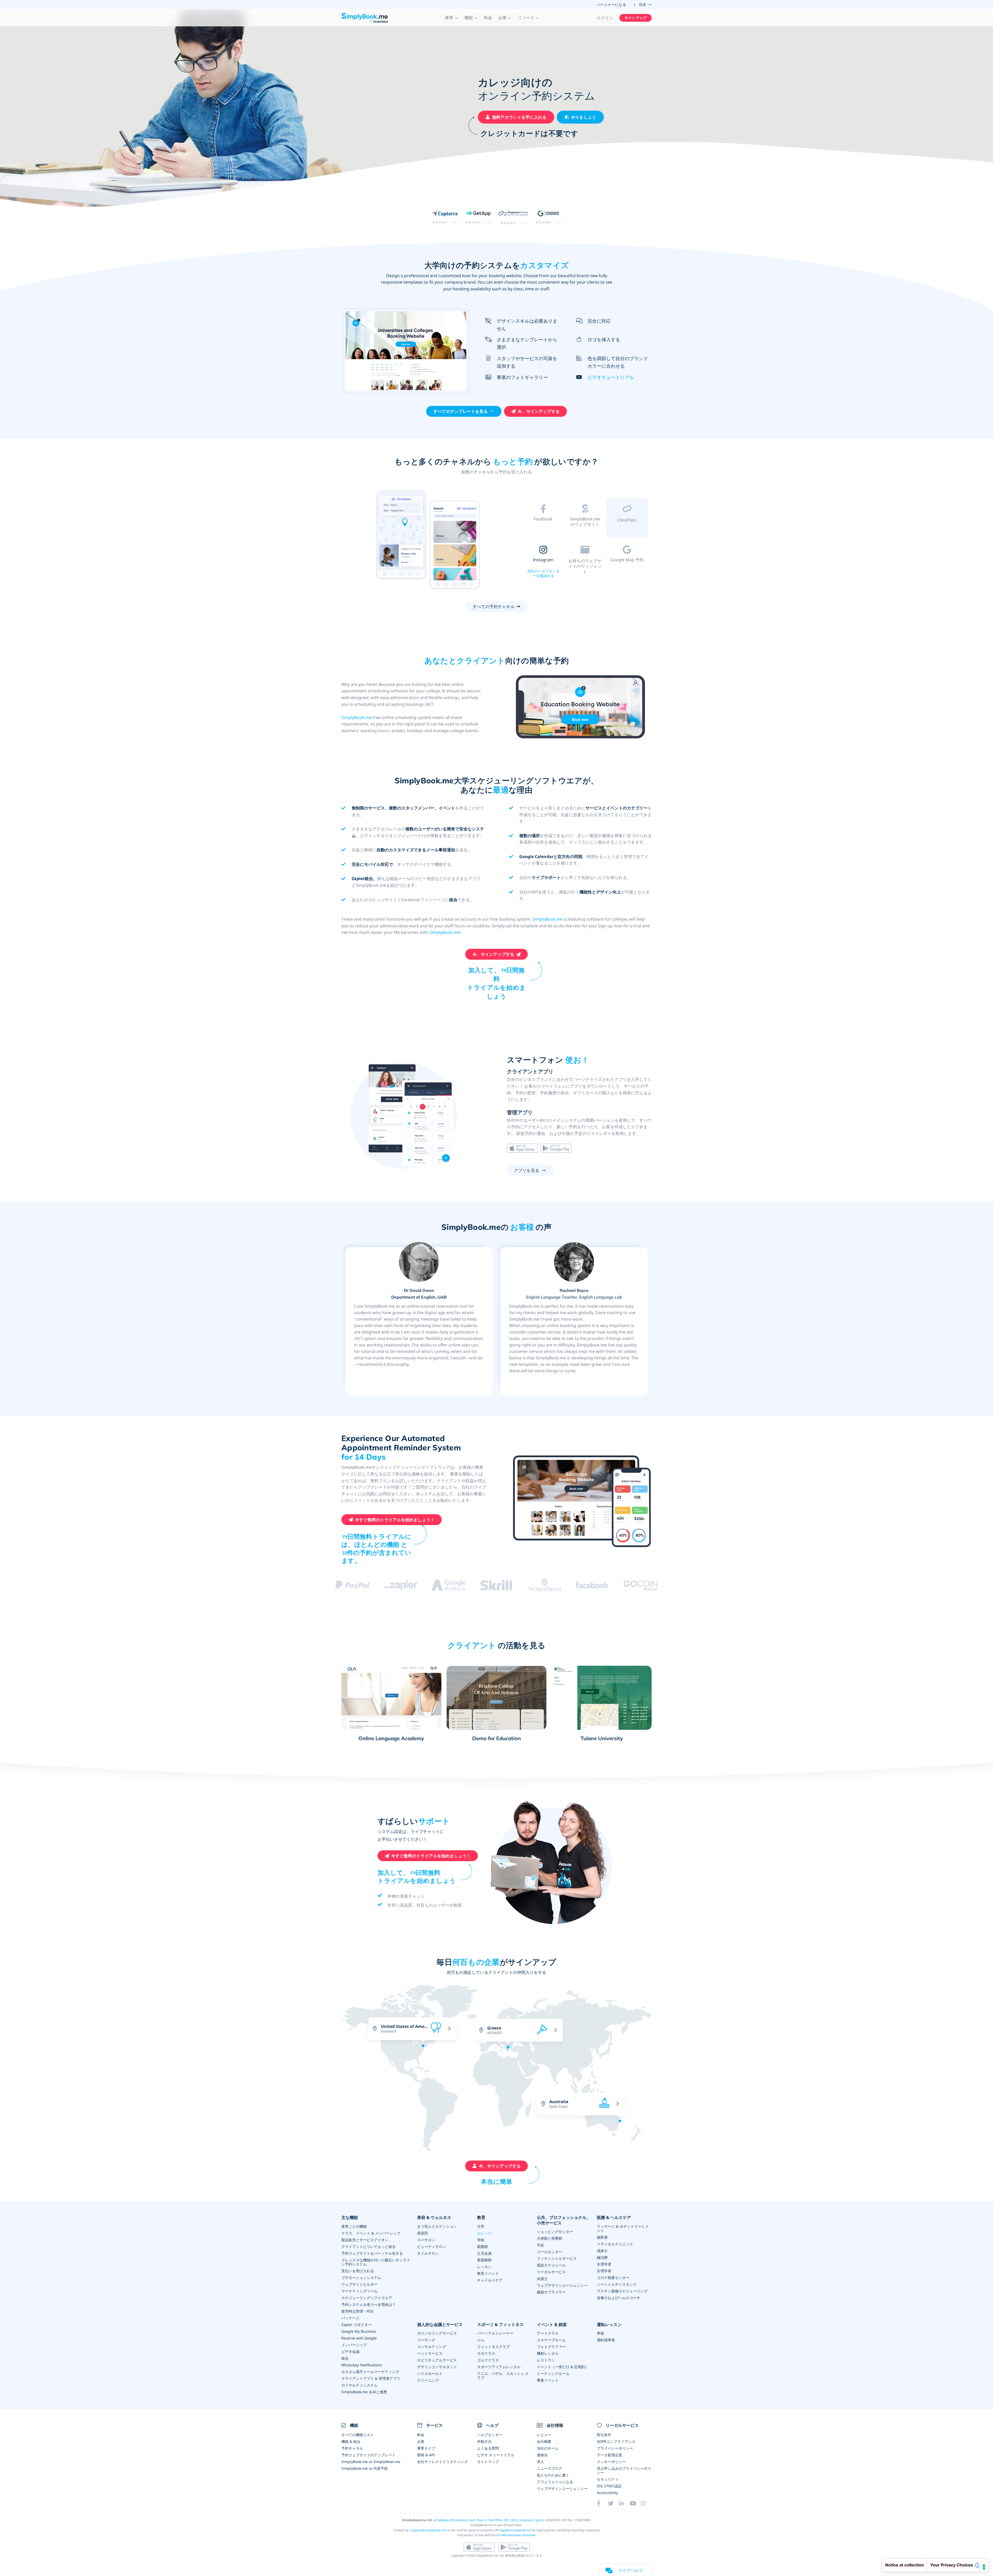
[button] (452, 18)
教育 (481, 2218)
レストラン (546, 2360)
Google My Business (359, 2331)
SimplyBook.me (356, 717)
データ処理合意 (610, 2455)
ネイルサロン (428, 2253)
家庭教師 (484, 2260)
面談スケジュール (551, 2265)
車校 (600, 2333)
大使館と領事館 (550, 2238)
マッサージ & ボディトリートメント (623, 2228)
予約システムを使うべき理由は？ (368, 2304)
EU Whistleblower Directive (516, 2535)
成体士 (602, 2251)
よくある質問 (488, 2448)
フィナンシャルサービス (557, 2258)
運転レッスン (609, 2325)
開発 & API (426, 2455)
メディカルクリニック (615, 2244)
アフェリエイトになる (555, 2482)
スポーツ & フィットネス (500, 2325)
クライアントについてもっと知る (368, 2247)
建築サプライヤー (551, 2292)
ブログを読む (543, 530)
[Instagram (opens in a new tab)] (646, 2503)
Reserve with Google (359, 2338)
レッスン (484, 2267)
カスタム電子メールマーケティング (370, 2372)
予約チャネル (352, 2448)
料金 (488, 18)
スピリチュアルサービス (437, 2360)
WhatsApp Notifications (362, 2365)
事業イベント (548, 2380)
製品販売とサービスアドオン (365, 2240)
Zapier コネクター (356, 2325)
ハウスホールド (430, 2373)
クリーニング (428, 2380)
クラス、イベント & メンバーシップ (371, 2233)
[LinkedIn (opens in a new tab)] (624, 2503)
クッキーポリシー (611, 2462)
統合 (345, 2358)
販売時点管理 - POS (357, 2311)
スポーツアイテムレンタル (499, 2367)
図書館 (483, 2247)
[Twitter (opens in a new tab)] (613, 2503)
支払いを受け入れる (358, 2271)
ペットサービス (430, 2353)
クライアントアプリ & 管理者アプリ (371, 2378)
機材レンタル (548, 2353)
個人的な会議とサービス (440, 2325)
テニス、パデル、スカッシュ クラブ (503, 2376)
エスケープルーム (551, 2340)
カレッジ (484, 2233)
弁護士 (542, 2279)
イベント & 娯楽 (552, 2325)
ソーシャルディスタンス (617, 2284)
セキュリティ (608, 2479)
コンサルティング (432, 2347)
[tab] (543, 519)
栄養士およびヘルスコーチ (619, 2298)
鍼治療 (602, 2257)
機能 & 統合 (351, 2441)
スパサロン (426, 2240)
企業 (421, 2441)
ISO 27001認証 (609, 2486)
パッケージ (350, 2318)
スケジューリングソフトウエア (367, 2298)
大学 (481, 2226)
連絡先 (542, 2455)
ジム (481, 2340)
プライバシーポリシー (615, 2448)
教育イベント (488, 2273)
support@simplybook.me (428, 2530)
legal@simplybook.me (515, 2530)
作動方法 (484, 2441)
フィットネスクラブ (493, 2347)
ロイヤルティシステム (359, 2385)
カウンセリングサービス (437, 2333)
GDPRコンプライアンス (616, 2441)
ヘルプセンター (490, 2435)
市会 (540, 2245)
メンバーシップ (354, 2345)
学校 (481, 2240)
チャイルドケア (490, 2280)
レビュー (544, 2435)
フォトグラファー (551, 2347)
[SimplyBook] (365, 18)
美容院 (423, 2233)
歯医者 (602, 2237)
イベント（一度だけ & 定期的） (563, 2367)
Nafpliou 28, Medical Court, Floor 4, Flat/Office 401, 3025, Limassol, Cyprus (490, 2520)
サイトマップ (488, 2462)
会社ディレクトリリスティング (442, 2462)
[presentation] (592, 2044)
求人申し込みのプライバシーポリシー (624, 2470)
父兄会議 (484, 2253)
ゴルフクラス (488, 2360)
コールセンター (550, 2252)
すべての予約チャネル (494, 607)
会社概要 (544, 2441)
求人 (540, 2462)
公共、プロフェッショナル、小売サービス (564, 2220)
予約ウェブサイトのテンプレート (368, 2455)
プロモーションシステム (361, 2278)
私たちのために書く (553, 2475)
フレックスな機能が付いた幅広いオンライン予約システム (376, 2262)
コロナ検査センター (613, 2278)
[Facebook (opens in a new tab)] (602, 2503)
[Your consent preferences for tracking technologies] (984, 2567)
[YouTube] (635, 2503)
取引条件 (604, 2435)
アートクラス (548, 2333)
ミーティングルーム (553, 2373)
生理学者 (604, 2264)
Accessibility (607, 2493)
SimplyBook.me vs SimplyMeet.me (371, 2462)
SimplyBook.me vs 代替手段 (365, 2468)
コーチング (426, 2340)
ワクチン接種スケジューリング (622, 2291)
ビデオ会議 (350, 2351)
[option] (428, 539)
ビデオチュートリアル (611, 377)
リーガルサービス (551, 2272)
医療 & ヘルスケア (614, 2218)
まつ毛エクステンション (437, 2226)
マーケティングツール (359, 2291)
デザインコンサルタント (437, 2367)
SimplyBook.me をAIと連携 (364, 2392)
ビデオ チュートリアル (496, 2455)
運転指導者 (606, 2340)
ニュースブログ (550, 2468)
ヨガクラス (486, 2353)
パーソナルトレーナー (495, 2333)
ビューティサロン (432, 2247)
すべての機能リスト (358, 2435)
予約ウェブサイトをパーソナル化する (372, 2253)
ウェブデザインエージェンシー (562, 2285)
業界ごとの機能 (354, 2226)
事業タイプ (426, 2448)
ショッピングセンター (555, 2232)
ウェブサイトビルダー (359, 2284)
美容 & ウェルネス (434, 2218)
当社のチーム (548, 2448)
